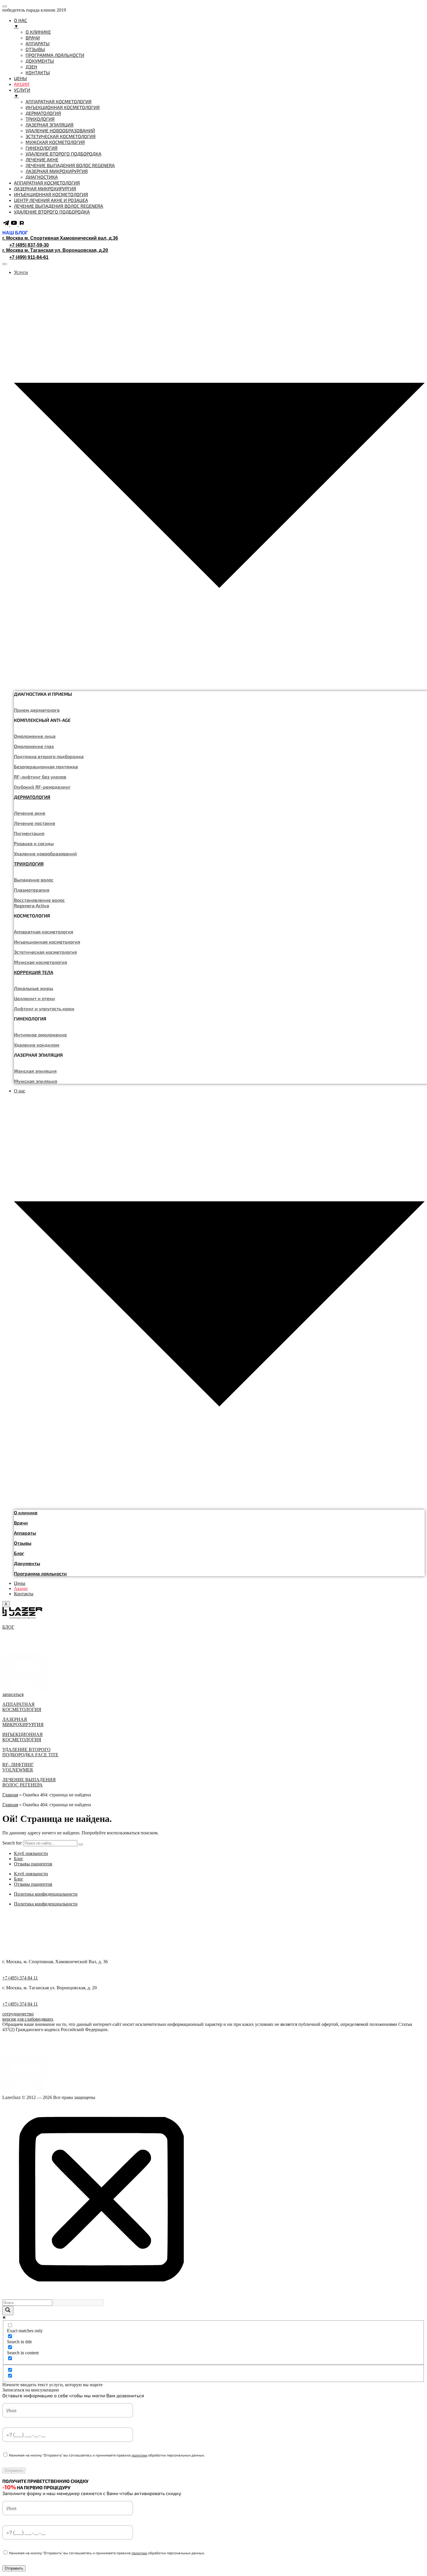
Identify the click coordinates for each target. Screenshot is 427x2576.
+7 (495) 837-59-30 (29, 245)
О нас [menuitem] (20, 23)
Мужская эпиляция (36, 1081)
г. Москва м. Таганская (55, 250)
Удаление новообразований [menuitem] (60, 130)
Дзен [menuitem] (31, 67)
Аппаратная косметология (44, 932)
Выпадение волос (34, 880)
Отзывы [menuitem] (35, 49)
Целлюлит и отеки (34, 998)
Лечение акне (30, 813)
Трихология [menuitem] (40, 119)
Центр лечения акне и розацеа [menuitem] (51, 200)
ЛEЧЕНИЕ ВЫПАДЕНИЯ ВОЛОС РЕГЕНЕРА (29, 1782)
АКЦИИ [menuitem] (22, 84)
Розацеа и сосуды (34, 843)
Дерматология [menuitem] (43, 113)
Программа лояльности (40, 1573)
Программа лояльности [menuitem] (55, 55)
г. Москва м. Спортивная (60, 238)
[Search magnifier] (8, 2311)
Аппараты (25, 1533)
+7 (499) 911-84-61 (29, 257)
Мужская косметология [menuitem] (55, 142)
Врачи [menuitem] (33, 38)
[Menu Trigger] (5, 6)
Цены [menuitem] (20, 78)
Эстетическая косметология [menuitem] (61, 136)
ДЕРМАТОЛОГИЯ (32, 797)
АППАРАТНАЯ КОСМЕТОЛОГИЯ (22, 1707)
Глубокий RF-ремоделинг (42, 787)
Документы (27, 1563)
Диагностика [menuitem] (42, 177)
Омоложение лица (35, 736)
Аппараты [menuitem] (38, 43)
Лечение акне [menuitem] (42, 159)
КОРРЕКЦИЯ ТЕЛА (34, 972)
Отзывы (23, 1543)
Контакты (24, 1594)
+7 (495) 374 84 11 (20, 1978)
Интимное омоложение (40, 1035)
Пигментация (29, 833)
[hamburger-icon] (5, 264)
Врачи (21, 1523)
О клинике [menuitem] (38, 32)
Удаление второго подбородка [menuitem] (63, 154)
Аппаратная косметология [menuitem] (59, 101)
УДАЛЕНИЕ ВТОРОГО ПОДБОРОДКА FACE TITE (30, 1752)
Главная (10, 1795)
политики (139, 2455)
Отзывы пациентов (33, 1864)
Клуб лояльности (31, 1853)
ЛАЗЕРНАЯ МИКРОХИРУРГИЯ (23, 1722)
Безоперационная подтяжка (46, 766)
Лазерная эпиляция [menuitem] (50, 125)
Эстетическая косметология (45, 952)
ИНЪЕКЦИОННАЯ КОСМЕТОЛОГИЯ (23, 1737)
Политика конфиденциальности (46, 1894)
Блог (19, 1553)
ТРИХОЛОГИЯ (29, 864)
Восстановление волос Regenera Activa (39, 903)
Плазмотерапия (32, 890)
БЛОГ (8, 1627)
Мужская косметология (41, 962)
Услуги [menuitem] (22, 93)
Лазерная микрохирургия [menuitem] (57, 171)
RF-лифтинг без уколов (40, 777)
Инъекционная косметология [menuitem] (63, 107)
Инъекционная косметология (47, 942)
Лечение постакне (35, 823)
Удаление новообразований (45, 853)
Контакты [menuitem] (38, 72)
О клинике (26, 1512)
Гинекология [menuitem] (42, 148)
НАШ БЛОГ (15, 233)
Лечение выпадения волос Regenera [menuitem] (70, 165)
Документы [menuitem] (40, 61)
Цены (20, 1583)
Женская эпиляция (35, 1071)
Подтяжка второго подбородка (49, 756)
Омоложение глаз (34, 746)
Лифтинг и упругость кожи (44, 1008)
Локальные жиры (34, 988)
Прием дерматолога (37, 710)
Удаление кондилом (37, 1045)
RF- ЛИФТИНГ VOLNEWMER (18, 1767)
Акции (21, 1588)
